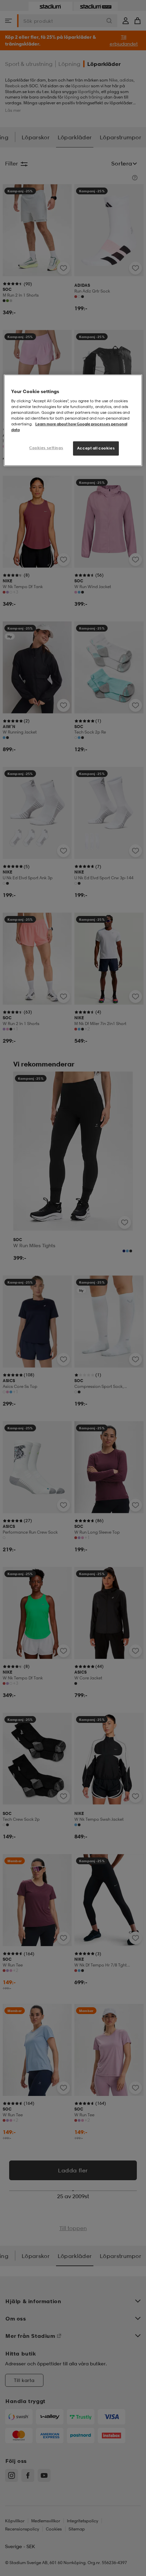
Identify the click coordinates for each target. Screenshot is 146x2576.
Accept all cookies (96, 448)
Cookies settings (46, 448)
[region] (73, 420)
